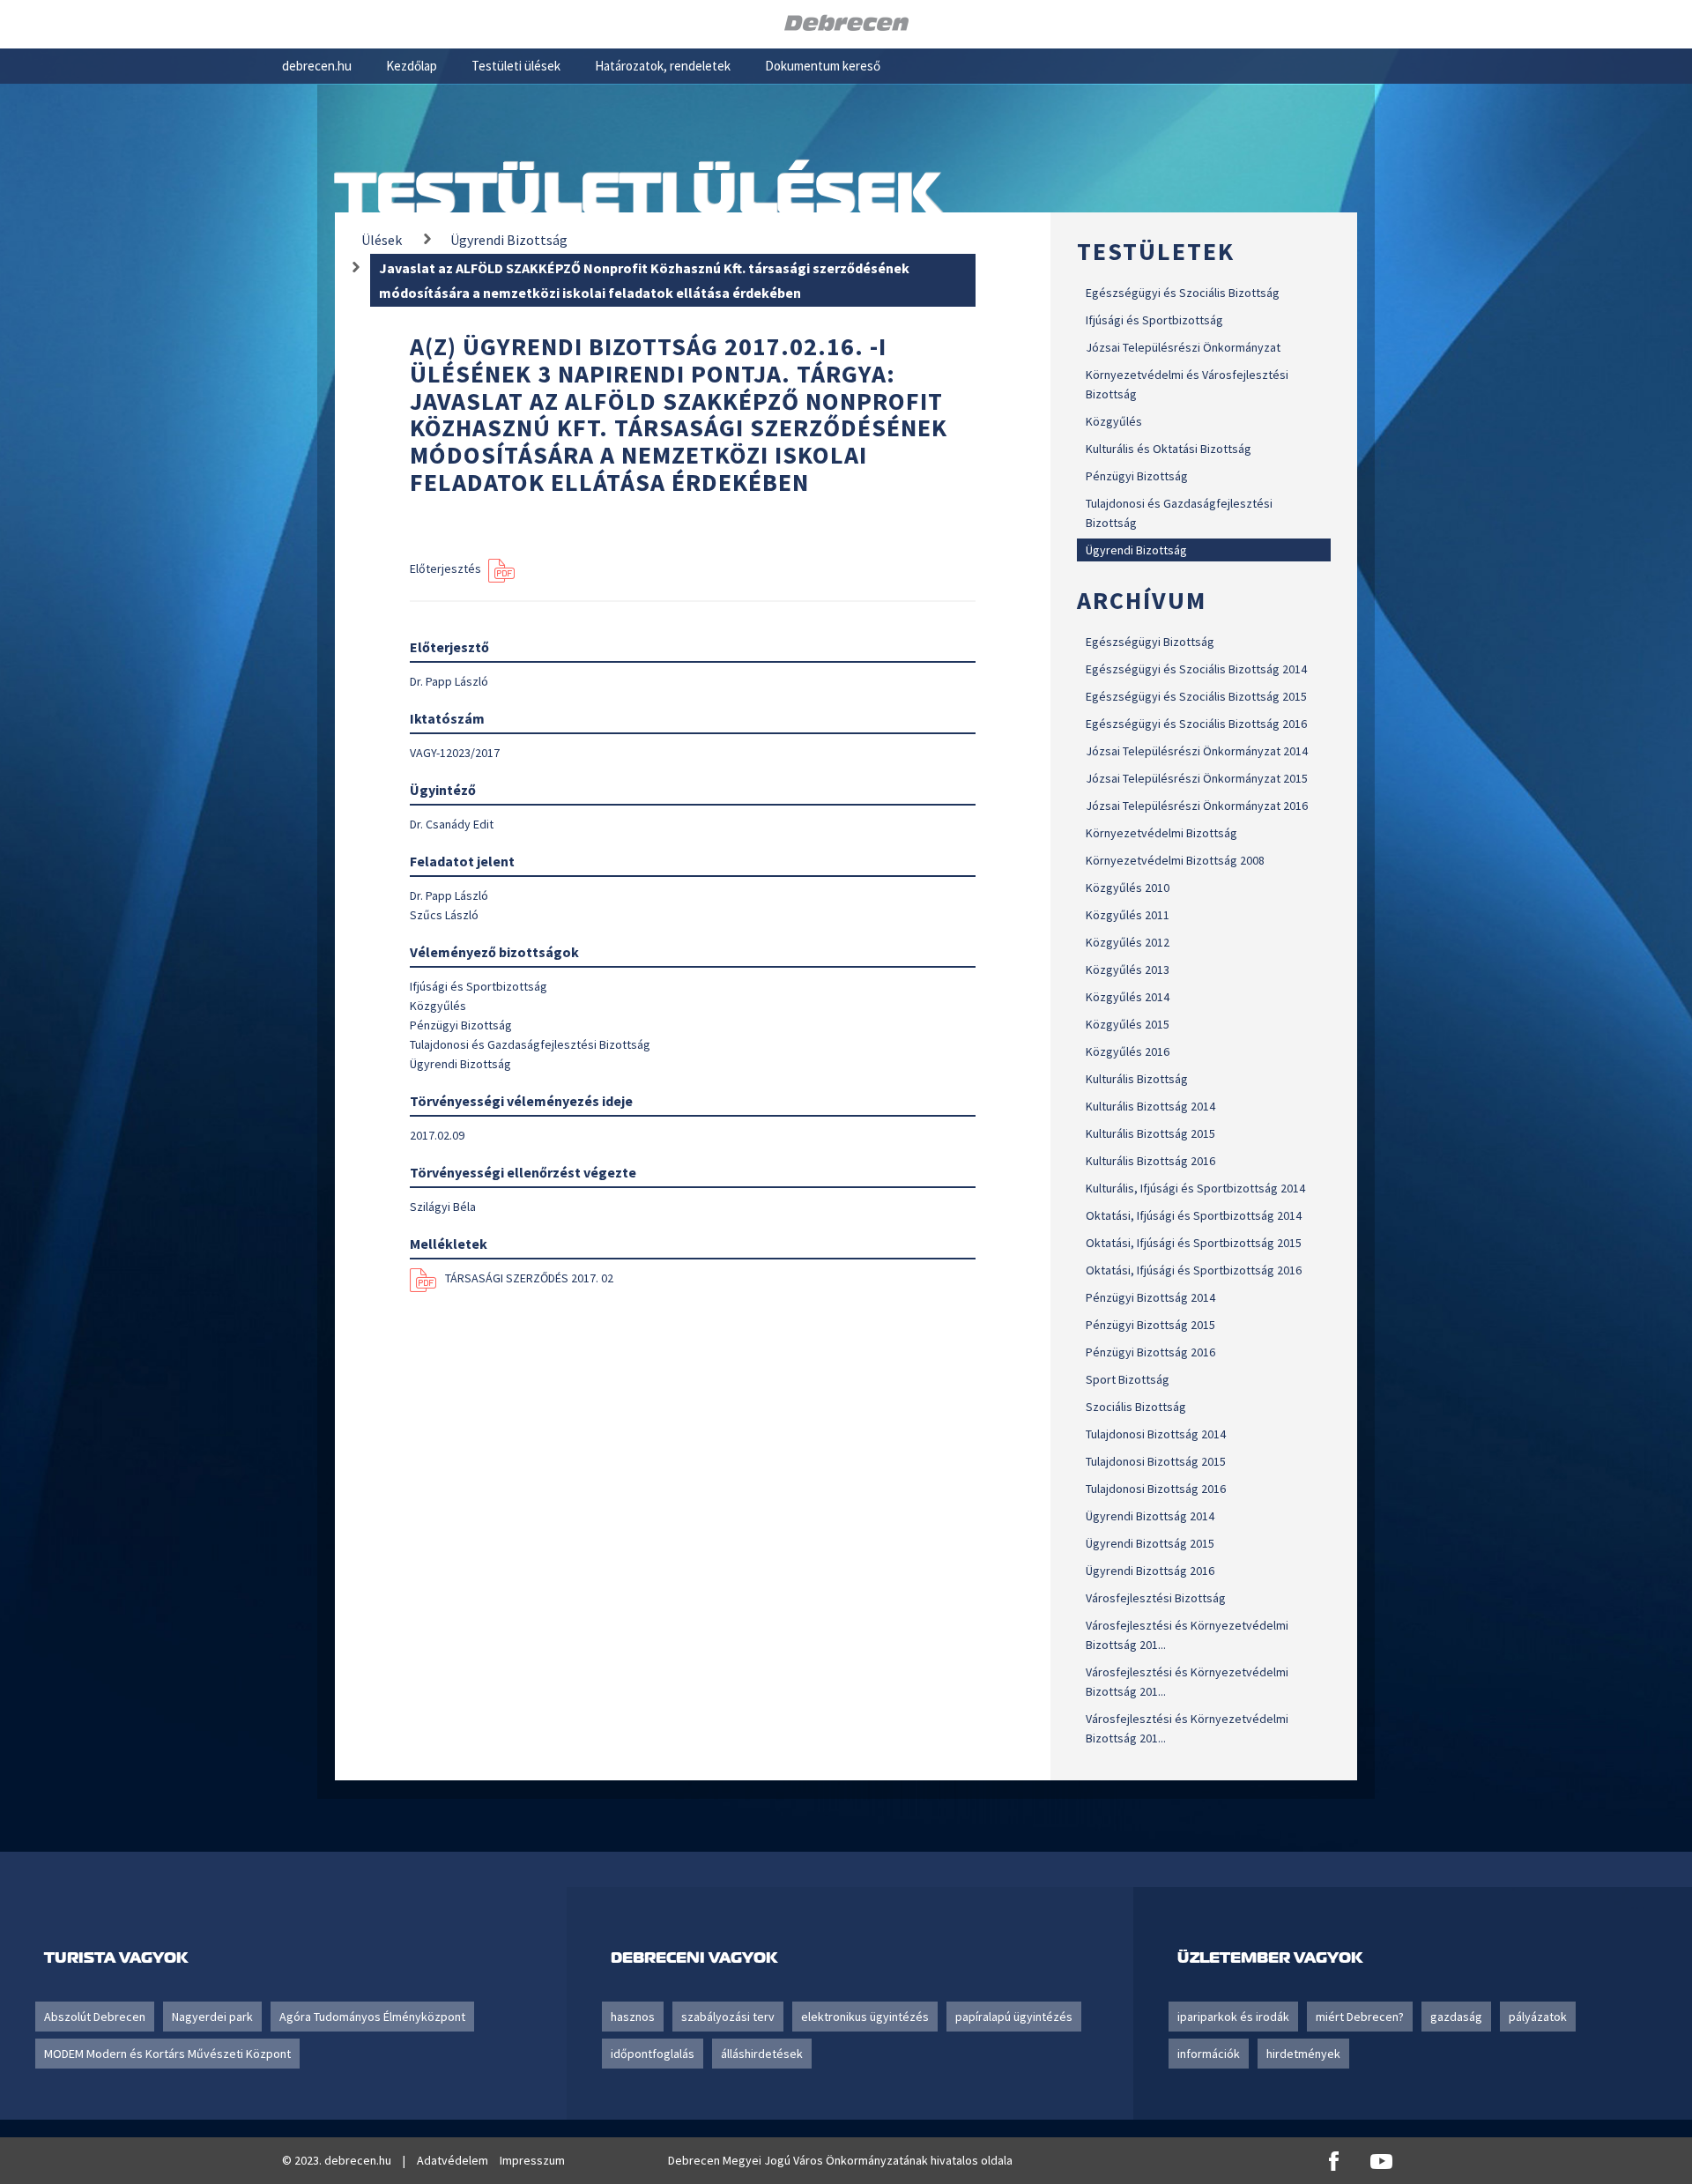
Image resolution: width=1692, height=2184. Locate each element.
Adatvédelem (453, 2160)
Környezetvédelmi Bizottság (1161, 833)
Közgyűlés (1114, 421)
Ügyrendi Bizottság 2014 (1150, 1516)
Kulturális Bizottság (1137, 1079)
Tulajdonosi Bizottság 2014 (1156, 1434)
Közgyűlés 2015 (1128, 1024)
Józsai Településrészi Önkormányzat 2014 (1197, 751)
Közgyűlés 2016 (1128, 1051)
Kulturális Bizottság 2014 (1150, 1106)
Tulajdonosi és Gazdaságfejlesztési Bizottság (1179, 513)
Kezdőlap (412, 66)
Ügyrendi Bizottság (1136, 550)
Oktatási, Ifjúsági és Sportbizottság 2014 (1194, 1215)
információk (1209, 2054)
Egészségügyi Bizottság (1150, 642)
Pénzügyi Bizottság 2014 (1150, 1297)
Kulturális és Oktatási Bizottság (1169, 449)
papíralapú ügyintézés (1014, 2017)
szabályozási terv (728, 2017)
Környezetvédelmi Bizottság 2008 (1175, 860)
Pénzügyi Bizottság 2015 (1150, 1325)
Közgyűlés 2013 (1128, 969)
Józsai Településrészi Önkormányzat (1183, 347)
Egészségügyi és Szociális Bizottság (1183, 293)
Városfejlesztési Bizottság (1156, 1598)
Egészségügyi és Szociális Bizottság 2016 (1196, 724)
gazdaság (1456, 2017)
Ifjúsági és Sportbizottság (1154, 320)
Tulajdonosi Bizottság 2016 (1156, 1489)
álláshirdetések (762, 2054)
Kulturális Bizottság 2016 (1150, 1161)
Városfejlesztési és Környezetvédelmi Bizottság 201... (1187, 1635)
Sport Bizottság (1128, 1379)
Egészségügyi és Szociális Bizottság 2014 (1196, 669)
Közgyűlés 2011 (1128, 915)
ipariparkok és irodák (1233, 2017)
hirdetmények (1303, 2054)
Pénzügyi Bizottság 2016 (1150, 1352)
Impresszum (532, 2160)
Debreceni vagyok (694, 1957)
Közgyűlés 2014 (1128, 997)
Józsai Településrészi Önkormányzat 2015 (1197, 778)
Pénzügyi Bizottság (1137, 476)
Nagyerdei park (212, 2017)
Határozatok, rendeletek (663, 66)
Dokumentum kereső (823, 66)
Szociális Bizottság (1136, 1407)
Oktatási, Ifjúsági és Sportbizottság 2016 (1194, 1270)
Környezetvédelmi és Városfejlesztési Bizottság (1187, 384)
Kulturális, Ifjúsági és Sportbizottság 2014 (1195, 1188)
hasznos (633, 2017)
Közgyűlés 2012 (1128, 942)
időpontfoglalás (653, 2054)
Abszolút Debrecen (95, 2017)
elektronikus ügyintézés (865, 2017)
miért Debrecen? (1360, 2017)
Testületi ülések (516, 66)
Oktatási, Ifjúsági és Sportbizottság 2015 (1194, 1243)
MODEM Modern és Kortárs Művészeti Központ (167, 2054)
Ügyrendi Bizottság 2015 (1150, 1543)
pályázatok (1538, 2017)
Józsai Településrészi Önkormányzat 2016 (1197, 806)
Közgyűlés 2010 (1128, 888)
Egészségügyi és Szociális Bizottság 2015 (1196, 696)
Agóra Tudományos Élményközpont (372, 2017)
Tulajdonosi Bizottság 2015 (1156, 1461)
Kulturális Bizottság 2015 (1150, 1133)
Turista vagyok (116, 1957)
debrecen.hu (317, 66)
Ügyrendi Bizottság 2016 (1150, 1571)
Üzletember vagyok (1270, 1957)
